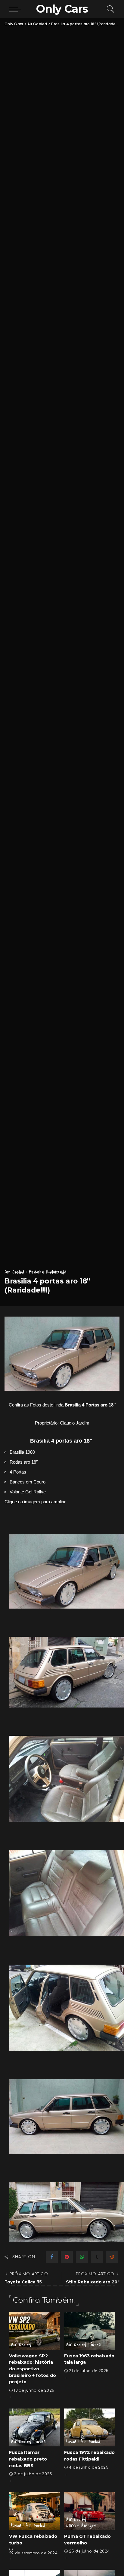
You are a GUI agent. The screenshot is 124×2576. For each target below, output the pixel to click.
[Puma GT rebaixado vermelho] (90, 2511)
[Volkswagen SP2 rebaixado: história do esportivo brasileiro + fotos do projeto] (34, 2331)
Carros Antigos (81, 2525)
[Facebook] (52, 2257)
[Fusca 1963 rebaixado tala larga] (90, 2331)
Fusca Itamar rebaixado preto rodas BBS (28, 2459)
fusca (96, 2345)
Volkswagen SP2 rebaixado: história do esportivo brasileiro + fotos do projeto (33, 2369)
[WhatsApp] (82, 2257)
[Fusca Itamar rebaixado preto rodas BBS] (34, 2428)
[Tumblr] (97, 2257)
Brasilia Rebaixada (48, 1272)
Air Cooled (15, 1272)
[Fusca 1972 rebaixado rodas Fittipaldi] (90, 2428)
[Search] (109, 9)
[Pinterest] (67, 2257)
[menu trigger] (17, 9)
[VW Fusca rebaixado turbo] (34, 2511)
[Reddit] (112, 2257)
